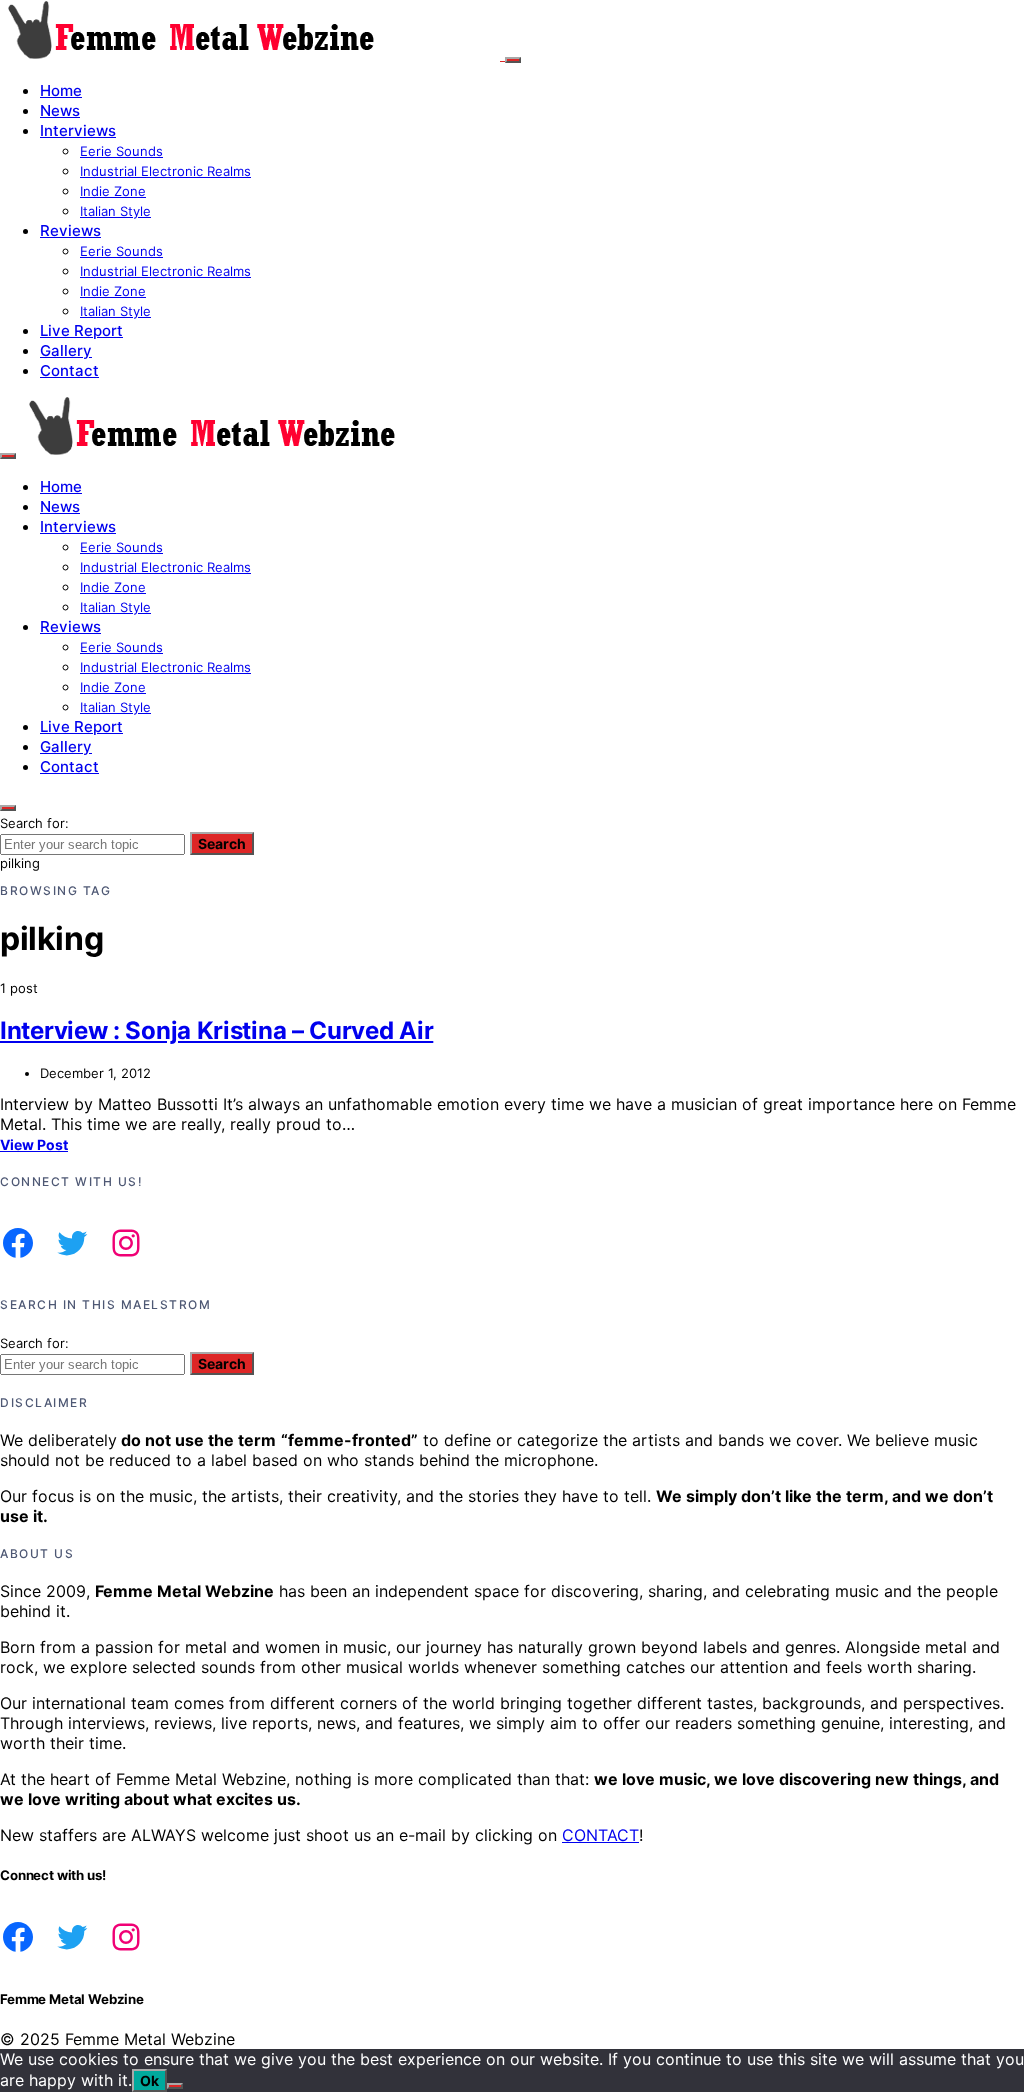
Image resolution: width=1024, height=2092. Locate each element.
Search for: (34, 823)
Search (222, 843)
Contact (69, 370)
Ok (149, 2080)
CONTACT (600, 1835)
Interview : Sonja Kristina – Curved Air (216, 1030)
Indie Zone (113, 191)
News (60, 110)
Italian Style (115, 211)
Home (61, 90)
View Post (34, 1144)
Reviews (70, 230)
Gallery (66, 350)
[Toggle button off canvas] (513, 60)
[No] (175, 2086)
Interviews (78, 130)
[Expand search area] (8, 456)
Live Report (81, 330)
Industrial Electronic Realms (165, 171)
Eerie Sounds (121, 151)
